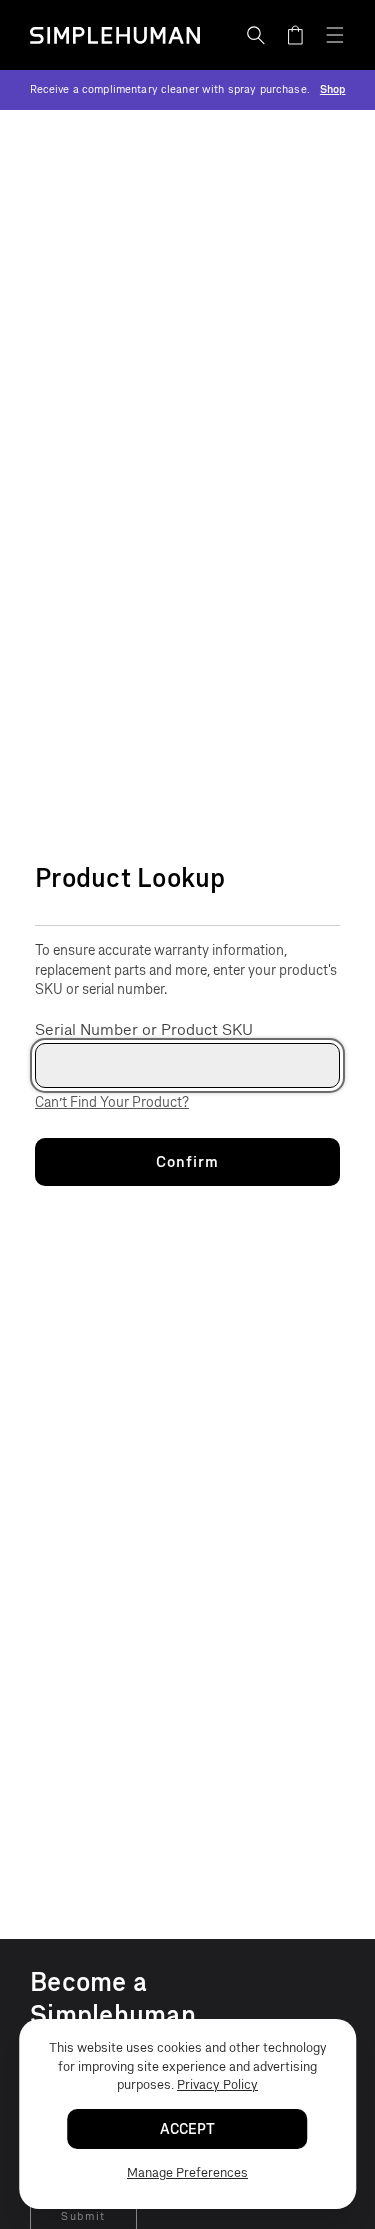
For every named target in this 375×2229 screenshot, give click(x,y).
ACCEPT (187, 2129)
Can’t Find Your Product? (112, 1102)
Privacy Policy (217, 2084)
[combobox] (187, 1065)
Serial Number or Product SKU (144, 1029)
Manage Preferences (187, 2172)
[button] (256, 35)
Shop (333, 89)
